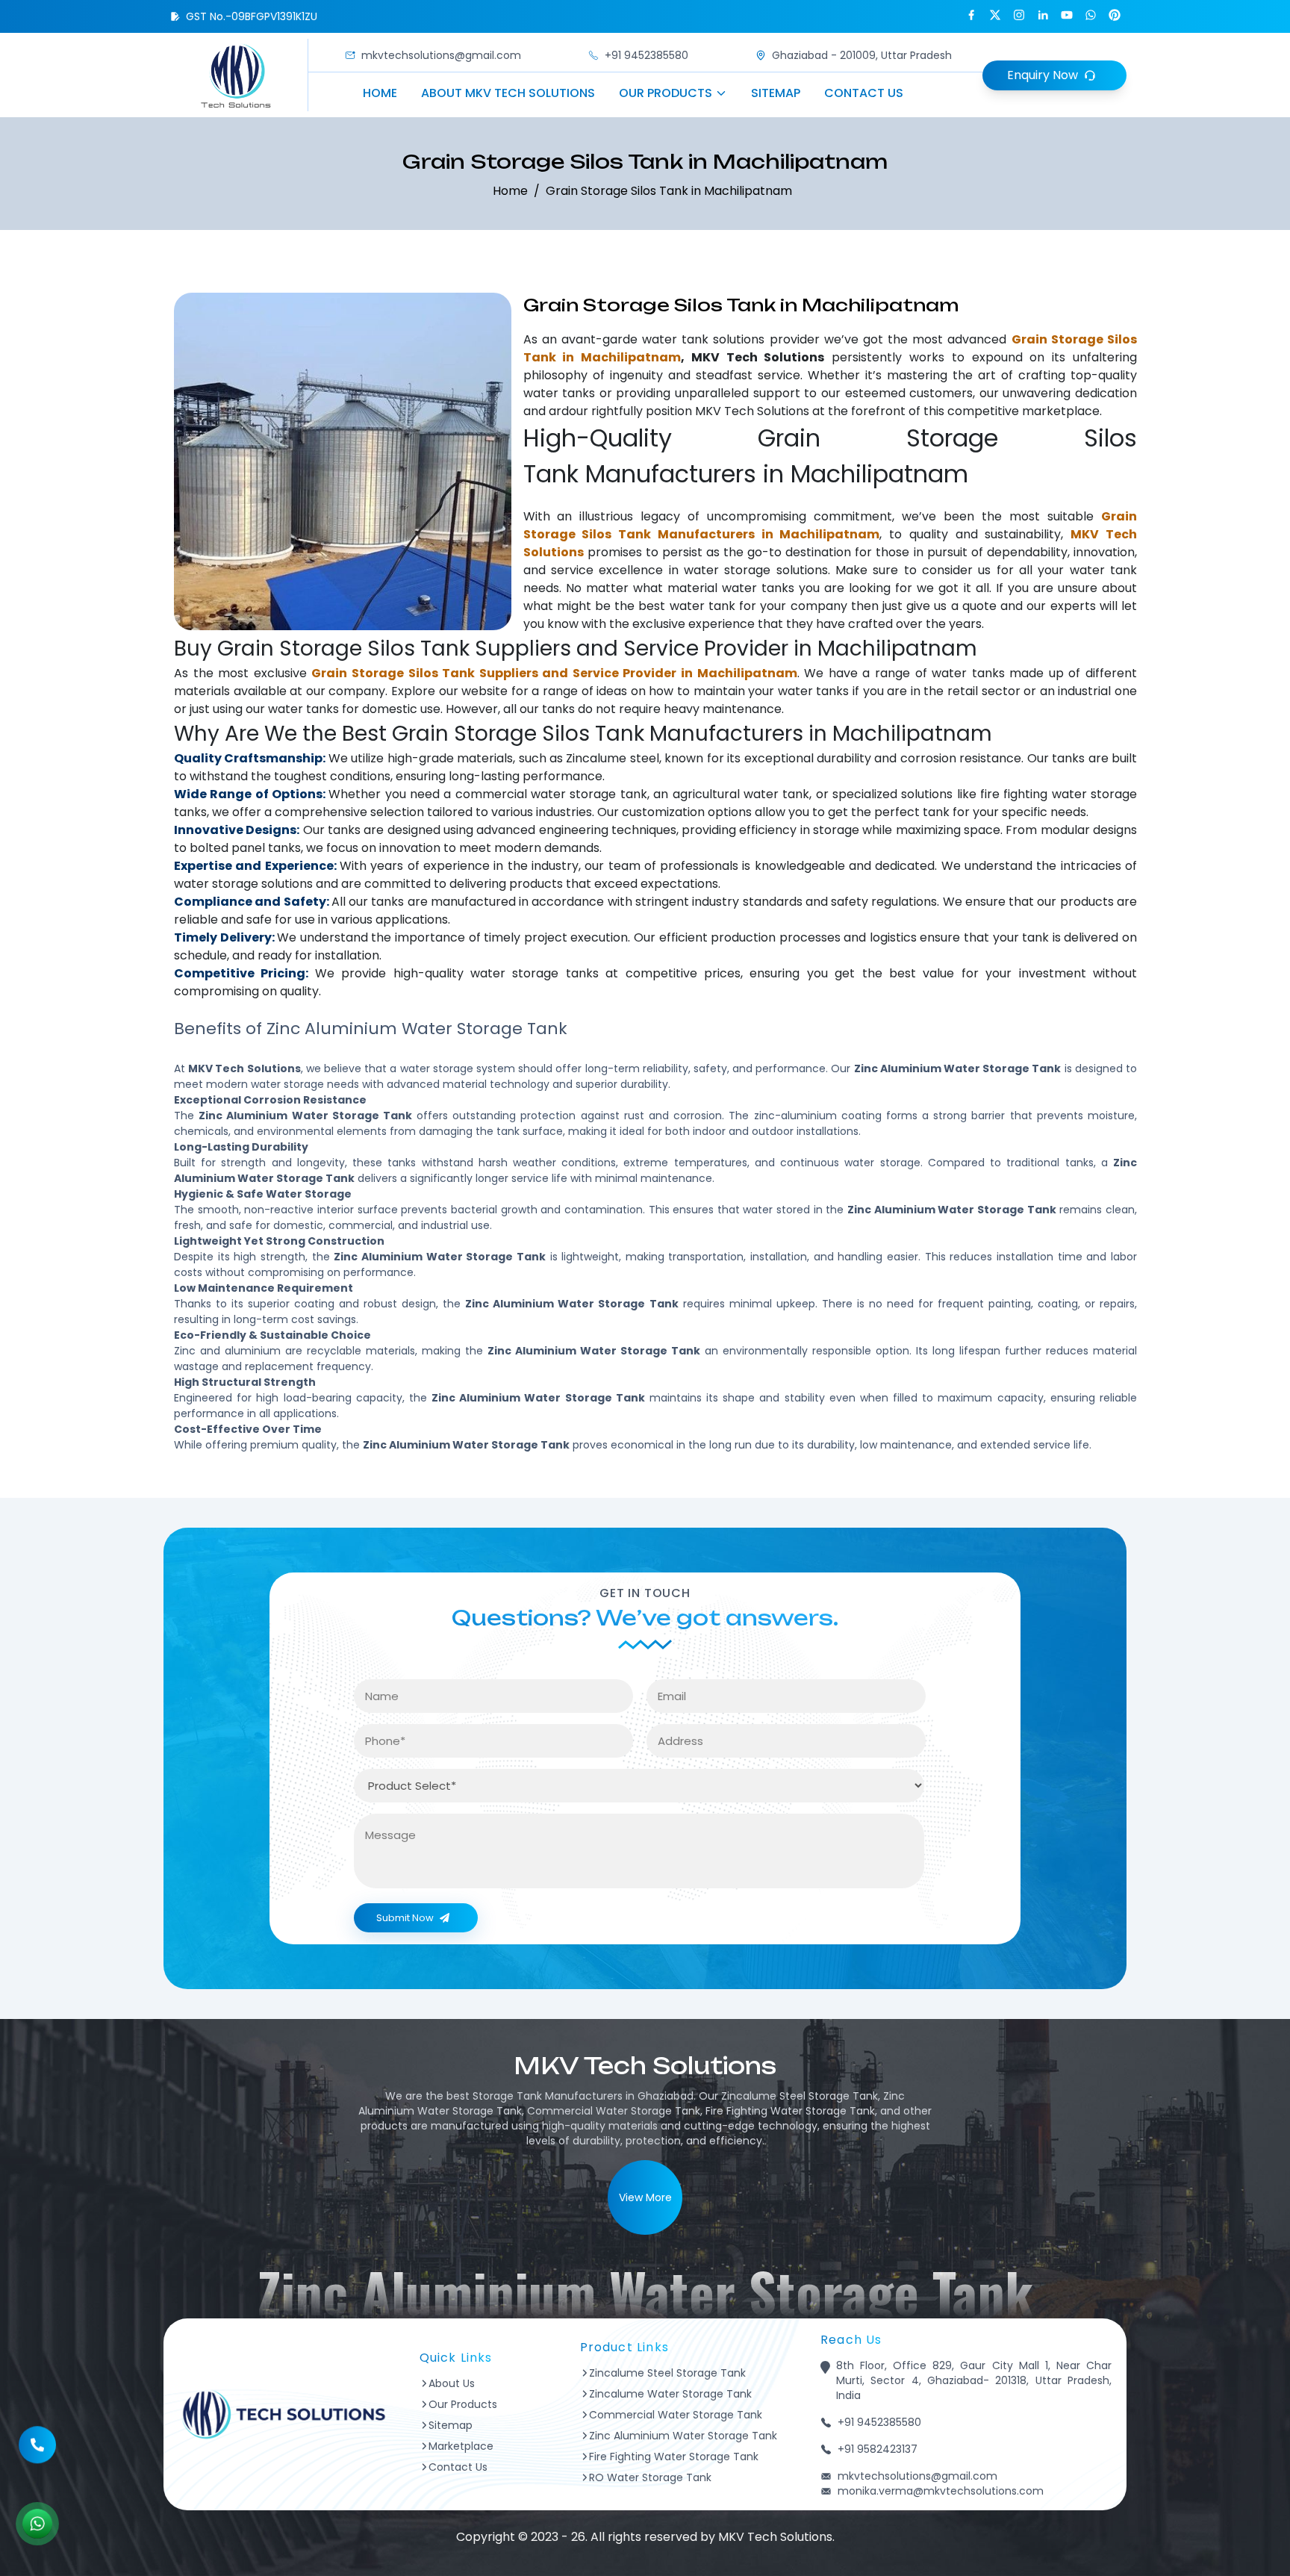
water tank (675, 339)
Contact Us (864, 93)
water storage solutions (756, 570)
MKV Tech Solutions (752, 411)
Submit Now (405, 1918)
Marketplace (461, 2446)
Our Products (666, 93)
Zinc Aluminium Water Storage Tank (683, 2436)
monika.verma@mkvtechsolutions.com (941, 2491)
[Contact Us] (37, 2438)
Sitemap (776, 93)
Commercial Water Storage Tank (676, 2415)
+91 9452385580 (646, 55)
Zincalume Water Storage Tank (670, 2394)
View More (645, 2197)
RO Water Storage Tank (650, 2477)
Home (380, 93)
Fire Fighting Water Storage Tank (674, 2457)
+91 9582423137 (878, 2449)
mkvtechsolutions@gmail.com (441, 55)
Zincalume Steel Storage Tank (667, 2373)
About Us (452, 2383)
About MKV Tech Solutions (508, 93)
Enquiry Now (1043, 75)
